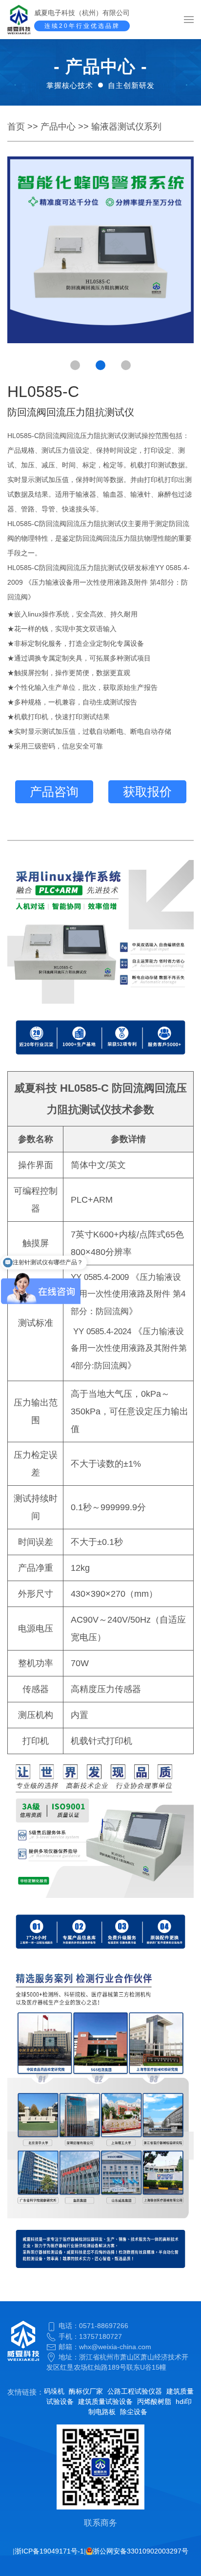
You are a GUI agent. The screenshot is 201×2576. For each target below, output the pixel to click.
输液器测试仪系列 (126, 127)
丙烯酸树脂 (154, 2401)
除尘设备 (134, 2412)
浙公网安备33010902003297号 (141, 2551)
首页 (16, 127)
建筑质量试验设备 (105, 2401)
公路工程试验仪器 (135, 2391)
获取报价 (147, 792)
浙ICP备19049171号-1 (49, 2551)
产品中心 (58, 127)
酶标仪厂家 (86, 2391)
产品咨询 (54, 792)
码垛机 (54, 2391)
